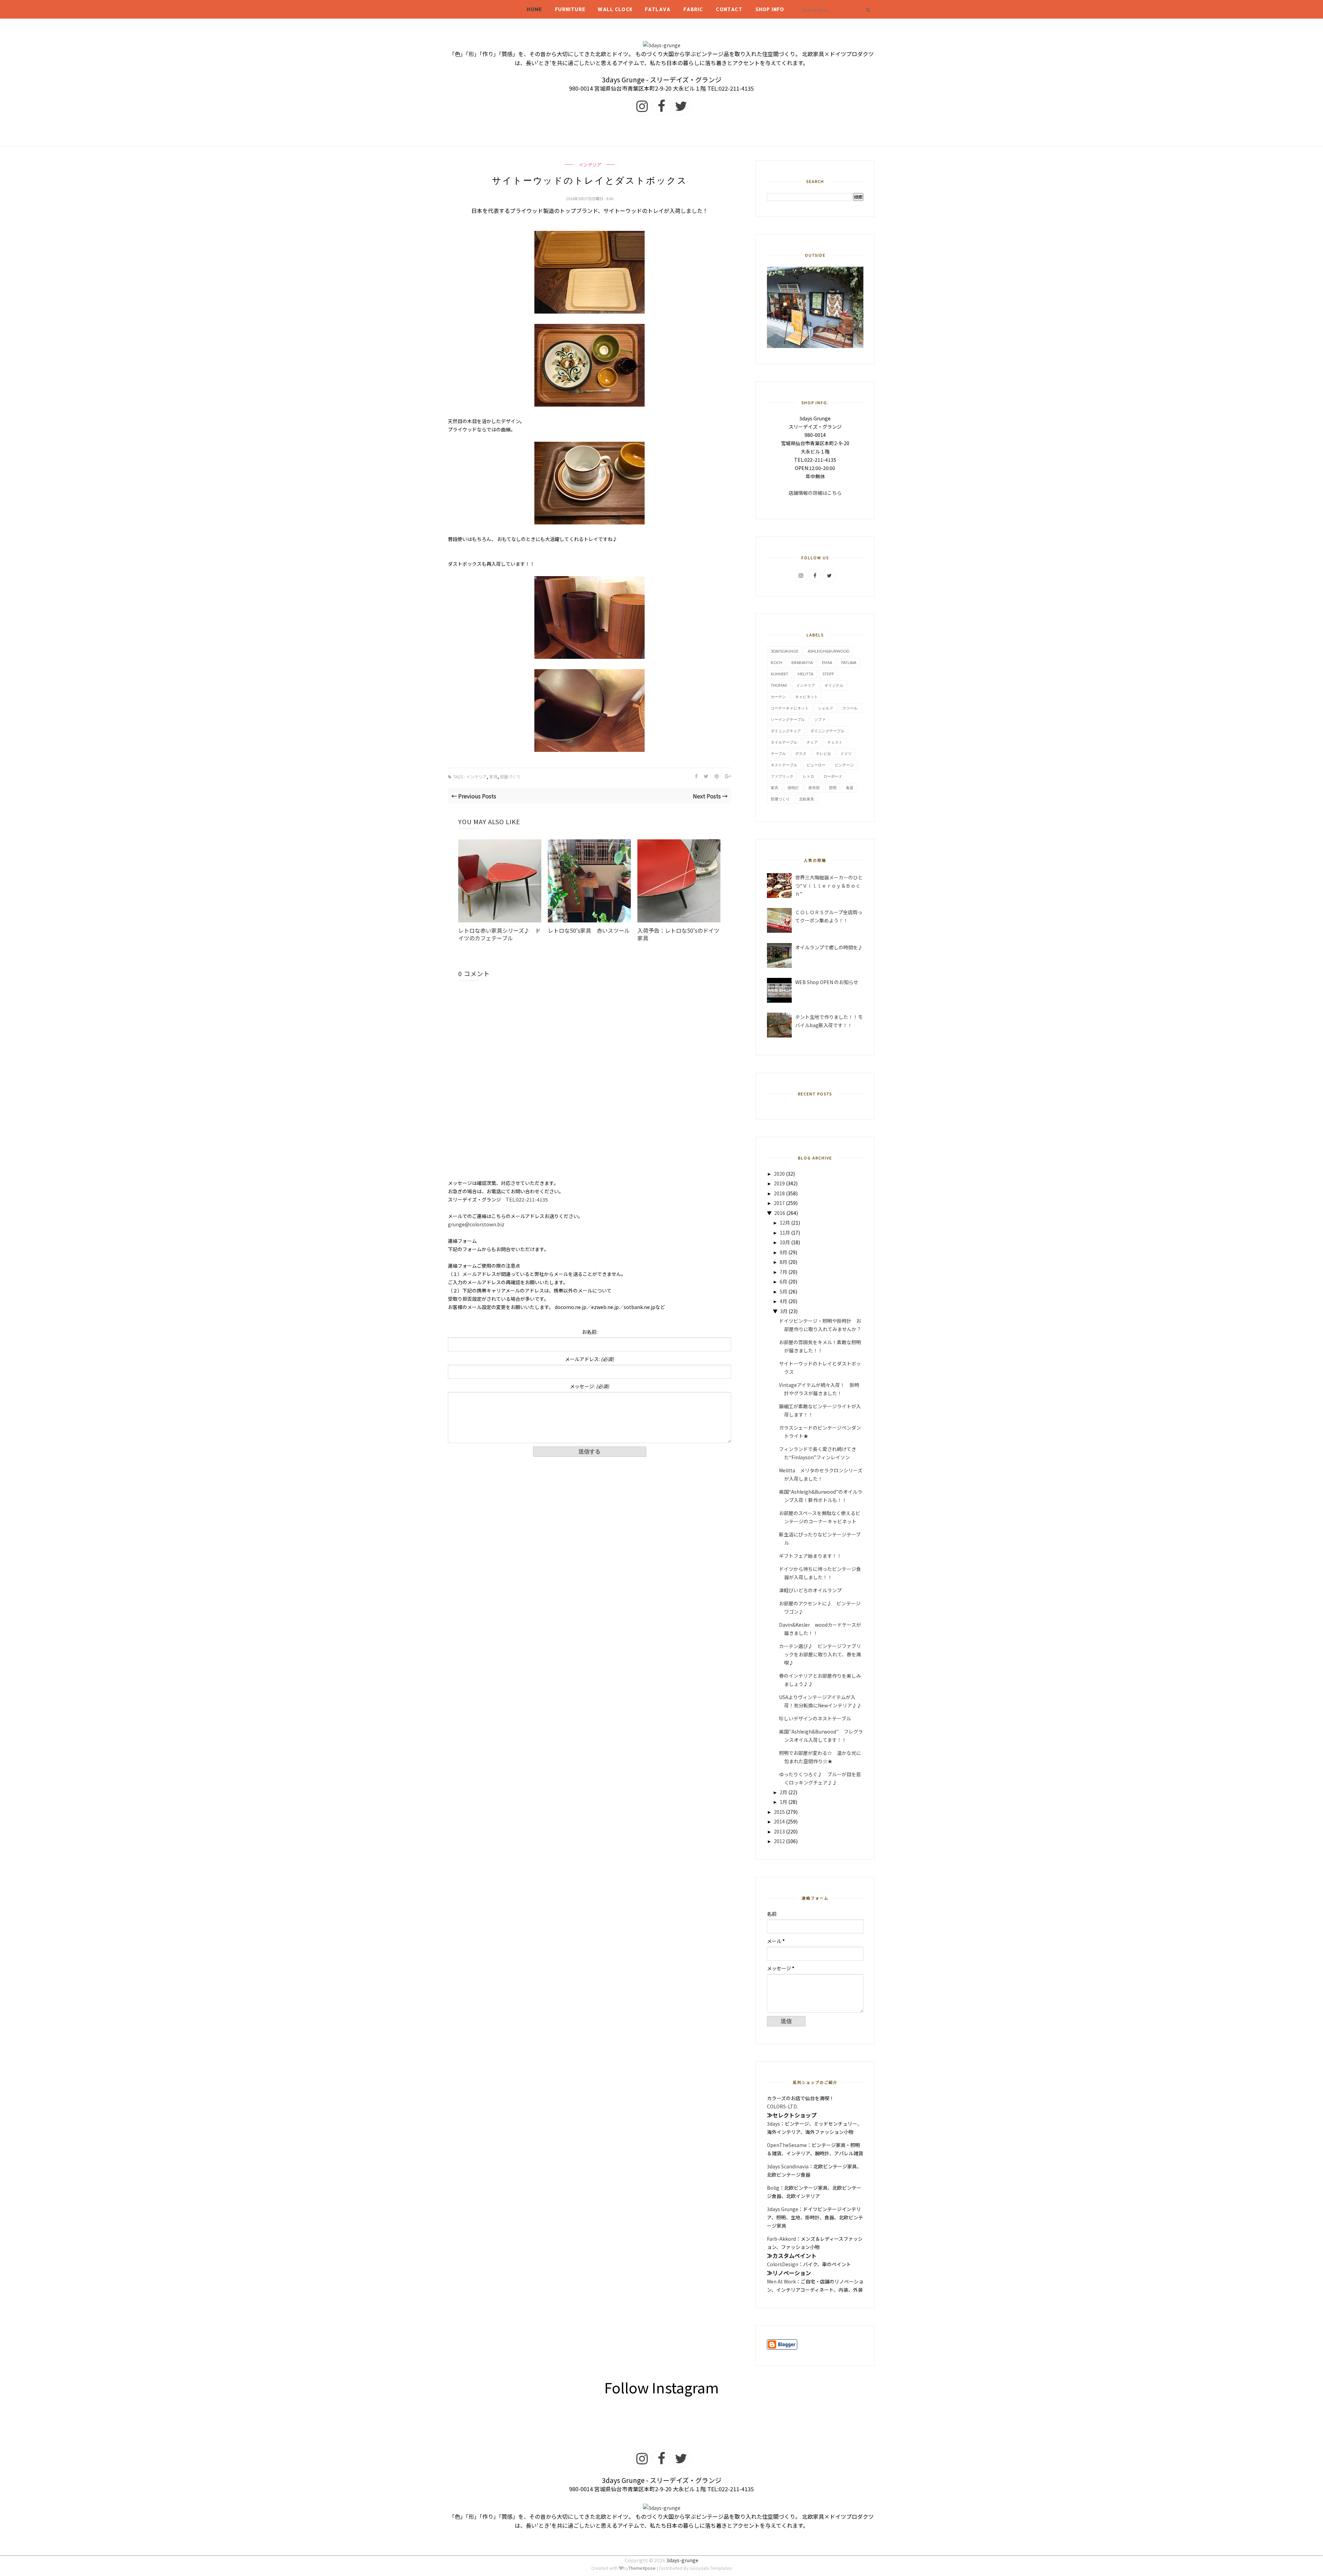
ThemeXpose (642, 2568)
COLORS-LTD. (782, 2106)
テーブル (778, 753)
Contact (729, 9)
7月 (783, 1272)
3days (773, 2124)
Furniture (570, 9)
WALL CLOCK (615, 9)
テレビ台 (823, 753)
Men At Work (781, 2281)
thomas (779, 685)
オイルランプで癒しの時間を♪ (829, 947)
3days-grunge (682, 2560)
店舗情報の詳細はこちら (815, 493)
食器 (850, 788)
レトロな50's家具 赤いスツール (589, 930)
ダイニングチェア (786, 731)
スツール (850, 708)
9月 (783, 1252)
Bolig (773, 2188)
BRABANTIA (802, 662)
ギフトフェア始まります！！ (810, 1556)
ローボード (833, 776)
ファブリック (782, 776)
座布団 (814, 788)
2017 (779, 1203)
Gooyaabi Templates (711, 2568)
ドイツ (846, 753)
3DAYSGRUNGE (784, 651)
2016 (780, 1213)
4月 (783, 1301)
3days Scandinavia (788, 2166)
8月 (783, 1262)
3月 (784, 1311)
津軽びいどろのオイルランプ (810, 1590)
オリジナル (834, 685)
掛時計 (793, 788)
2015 (779, 1812)
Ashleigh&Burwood (828, 651)
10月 (785, 1242)
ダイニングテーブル (827, 731)
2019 (779, 1183)
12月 (785, 1223)
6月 (783, 1281)
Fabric (693, 9)
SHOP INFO (770, 9)
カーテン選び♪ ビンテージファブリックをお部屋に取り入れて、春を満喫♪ (820, 1654)
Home (535, 9)
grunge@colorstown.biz (476, 1224)
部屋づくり (510, 776)
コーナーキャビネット (790, 708)
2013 (779, 1831)
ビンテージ (844, 765)
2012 (779, 1841)
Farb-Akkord (781, 2239)
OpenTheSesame (787, 2145)
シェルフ (825, 708)
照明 (833, 788)
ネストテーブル (784, 765)
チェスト (835, 742)
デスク (801, 753)
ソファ (820, 719)
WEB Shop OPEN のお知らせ (827, 982)
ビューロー (816, 765)
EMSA (827, 662)
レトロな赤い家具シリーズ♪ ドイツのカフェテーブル (499, 934)
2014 (779, 1821)
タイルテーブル (784, 742)
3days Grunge (783, 2209)
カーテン (778, 697)
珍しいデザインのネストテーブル (815, 1718)
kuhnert (780, 674)
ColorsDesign (783, 2264)
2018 (779, 1193)
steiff (828, 674)
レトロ (808, 776)
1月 (783, 1802)
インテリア (590, 165)
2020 (779, 1174)
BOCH (776, 662)
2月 (783, 1792)
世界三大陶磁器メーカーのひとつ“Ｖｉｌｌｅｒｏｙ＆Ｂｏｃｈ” (829, 886)
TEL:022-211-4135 (527, 1199)
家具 (493, 776)
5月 (783, 1291)
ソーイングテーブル (788, 719)
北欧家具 (807, 799)
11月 (785, 1233)
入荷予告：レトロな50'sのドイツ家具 (678, 934)
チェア (812, 742)
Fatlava (658, 9)
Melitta (805, 674)
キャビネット (807, 697)
